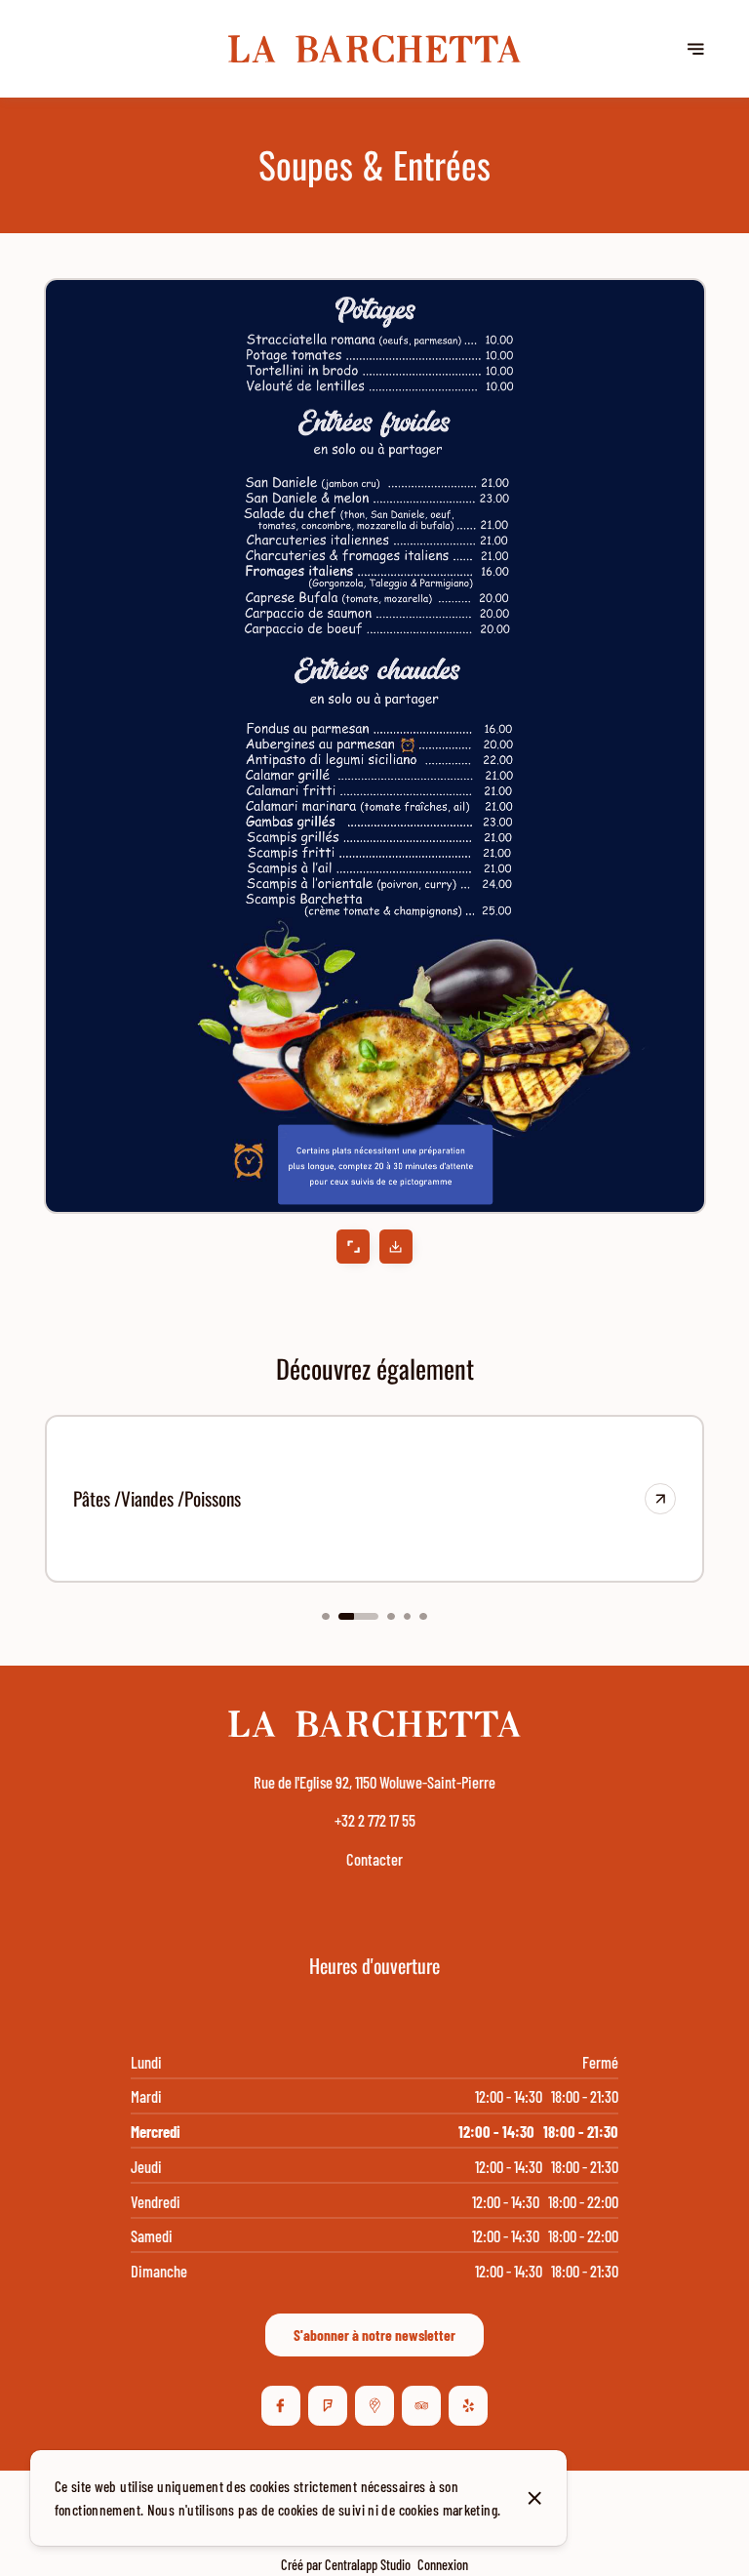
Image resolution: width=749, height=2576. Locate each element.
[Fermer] (535, 2498)
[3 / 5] (391, 1616)
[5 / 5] (423, 1616)
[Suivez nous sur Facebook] (281, 2405)
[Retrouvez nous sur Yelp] (468, 2405)
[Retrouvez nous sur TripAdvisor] (421, 2405)
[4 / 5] (407, 1616)
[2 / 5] (359, 1616)
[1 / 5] (325, 1616)
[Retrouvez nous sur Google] (374, 2405)
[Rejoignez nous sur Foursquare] (328, 2405)
